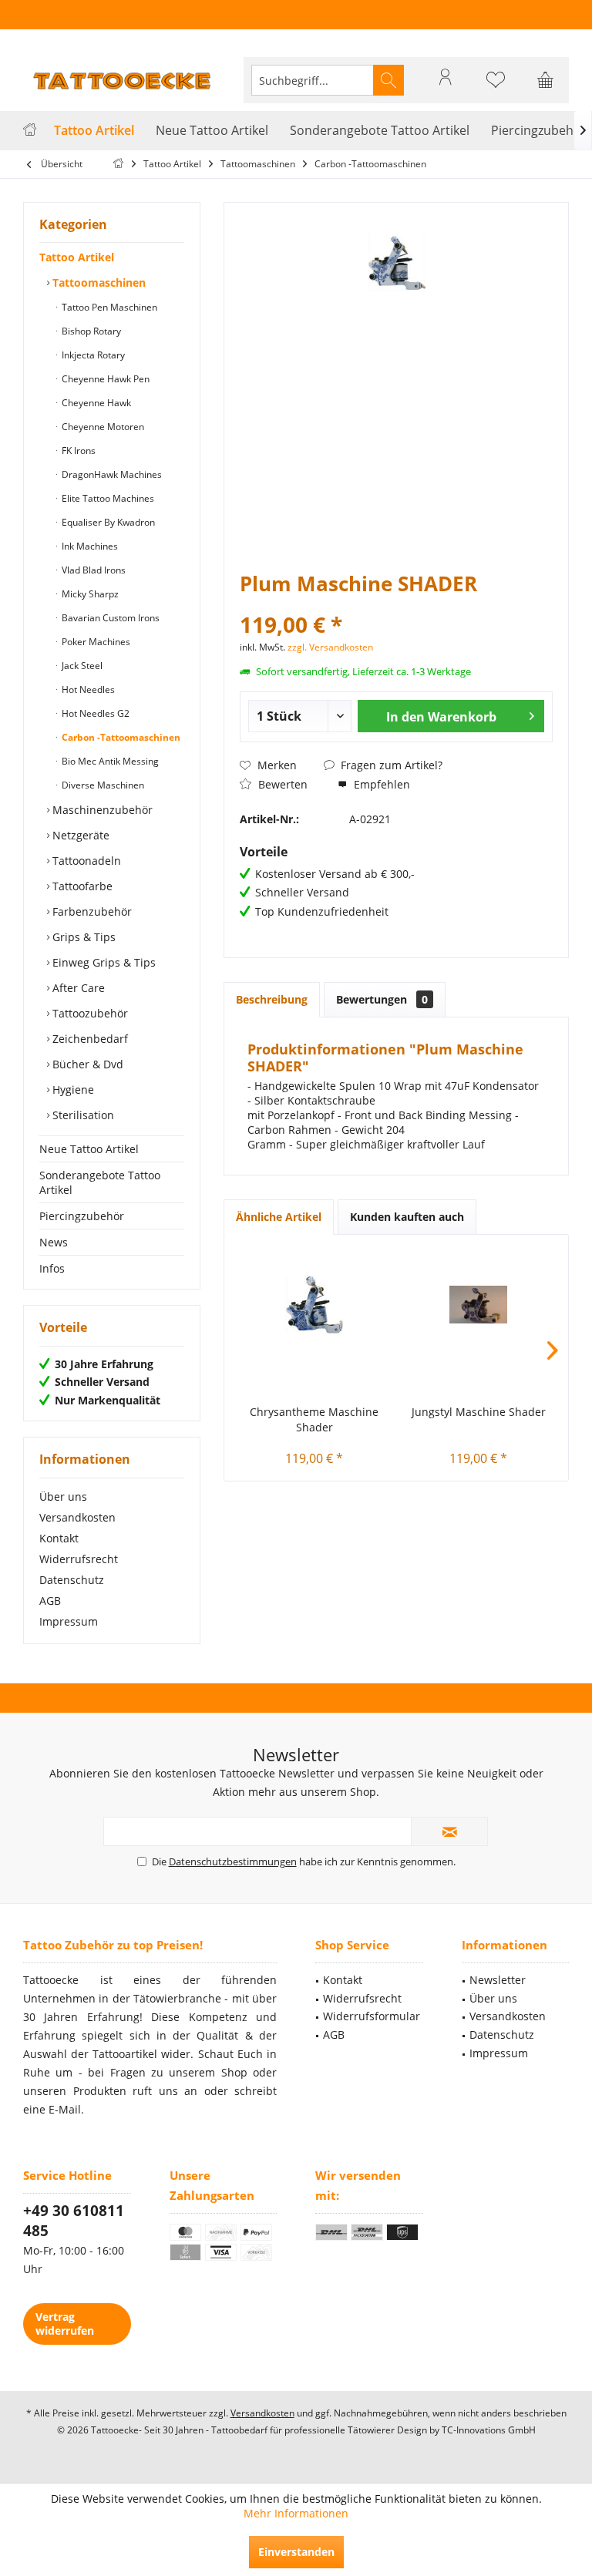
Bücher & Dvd (86, 1064)
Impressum (69, 1621)
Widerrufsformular (372, 2016)
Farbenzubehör (91, 911)
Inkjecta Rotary (92, 355)
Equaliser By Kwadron (107, 522)
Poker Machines (95, 642)
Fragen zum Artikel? (390, 765)
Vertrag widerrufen (65, 2324)
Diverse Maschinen (102, 785)
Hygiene (72, 1090)
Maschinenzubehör (101, 810)
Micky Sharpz (89, 594)
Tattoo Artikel (77, 257)
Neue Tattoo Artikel (89, 1149)
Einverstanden (296, 2552)
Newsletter (498, 1980)
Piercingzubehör (82, 1216)
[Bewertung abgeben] (396, 604)
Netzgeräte (79, 835)
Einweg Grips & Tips (103, 962)
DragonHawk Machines (111, 474)
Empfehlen (380, 784)
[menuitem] (546, 80)
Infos (52, 1268)
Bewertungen (382, 999)
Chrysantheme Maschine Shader (314, 1419)
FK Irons (77, 451)
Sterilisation (82, 1115)
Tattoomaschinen (98, 282)
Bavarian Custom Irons (109, 618)
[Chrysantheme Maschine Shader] (314, 1304)
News (54, 1242)
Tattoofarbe (81, 886)
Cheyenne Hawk (95, 403)
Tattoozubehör (89, 1013)
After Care (77, 988)
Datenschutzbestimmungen (233, 1861)
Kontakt (59, 1538)
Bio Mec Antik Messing (109, 761)
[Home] (30, 131)
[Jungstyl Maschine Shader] (478, 1304)
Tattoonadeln (85, 861)
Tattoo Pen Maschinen (108, 307)
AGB (50, 1601)
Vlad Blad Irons (92, 570)
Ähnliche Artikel (279, 1217)
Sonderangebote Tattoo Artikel (100, 1182)
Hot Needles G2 (94, 713)
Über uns (63, 1497)
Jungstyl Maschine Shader (479, 1412)
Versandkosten (77, 1517)
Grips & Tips (82, 937)
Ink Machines (89, 546)
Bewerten (281, 784)
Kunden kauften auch (407, 1217)
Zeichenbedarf (89, 1039)
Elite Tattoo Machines (107, 498)
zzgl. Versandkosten (330, 647)
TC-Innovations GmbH (489, 2430)
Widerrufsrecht (79, 1559)
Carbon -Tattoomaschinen (120, 737)
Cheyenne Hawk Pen (104, 379)
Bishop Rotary (90, 331)
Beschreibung (272, 999)
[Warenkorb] (546, 87)
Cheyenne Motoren (102, 427)
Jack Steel (81, 666)
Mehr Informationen (296, 2513)
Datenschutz (72, 1580)
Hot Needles (87, 689)
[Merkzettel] (496, 87)
